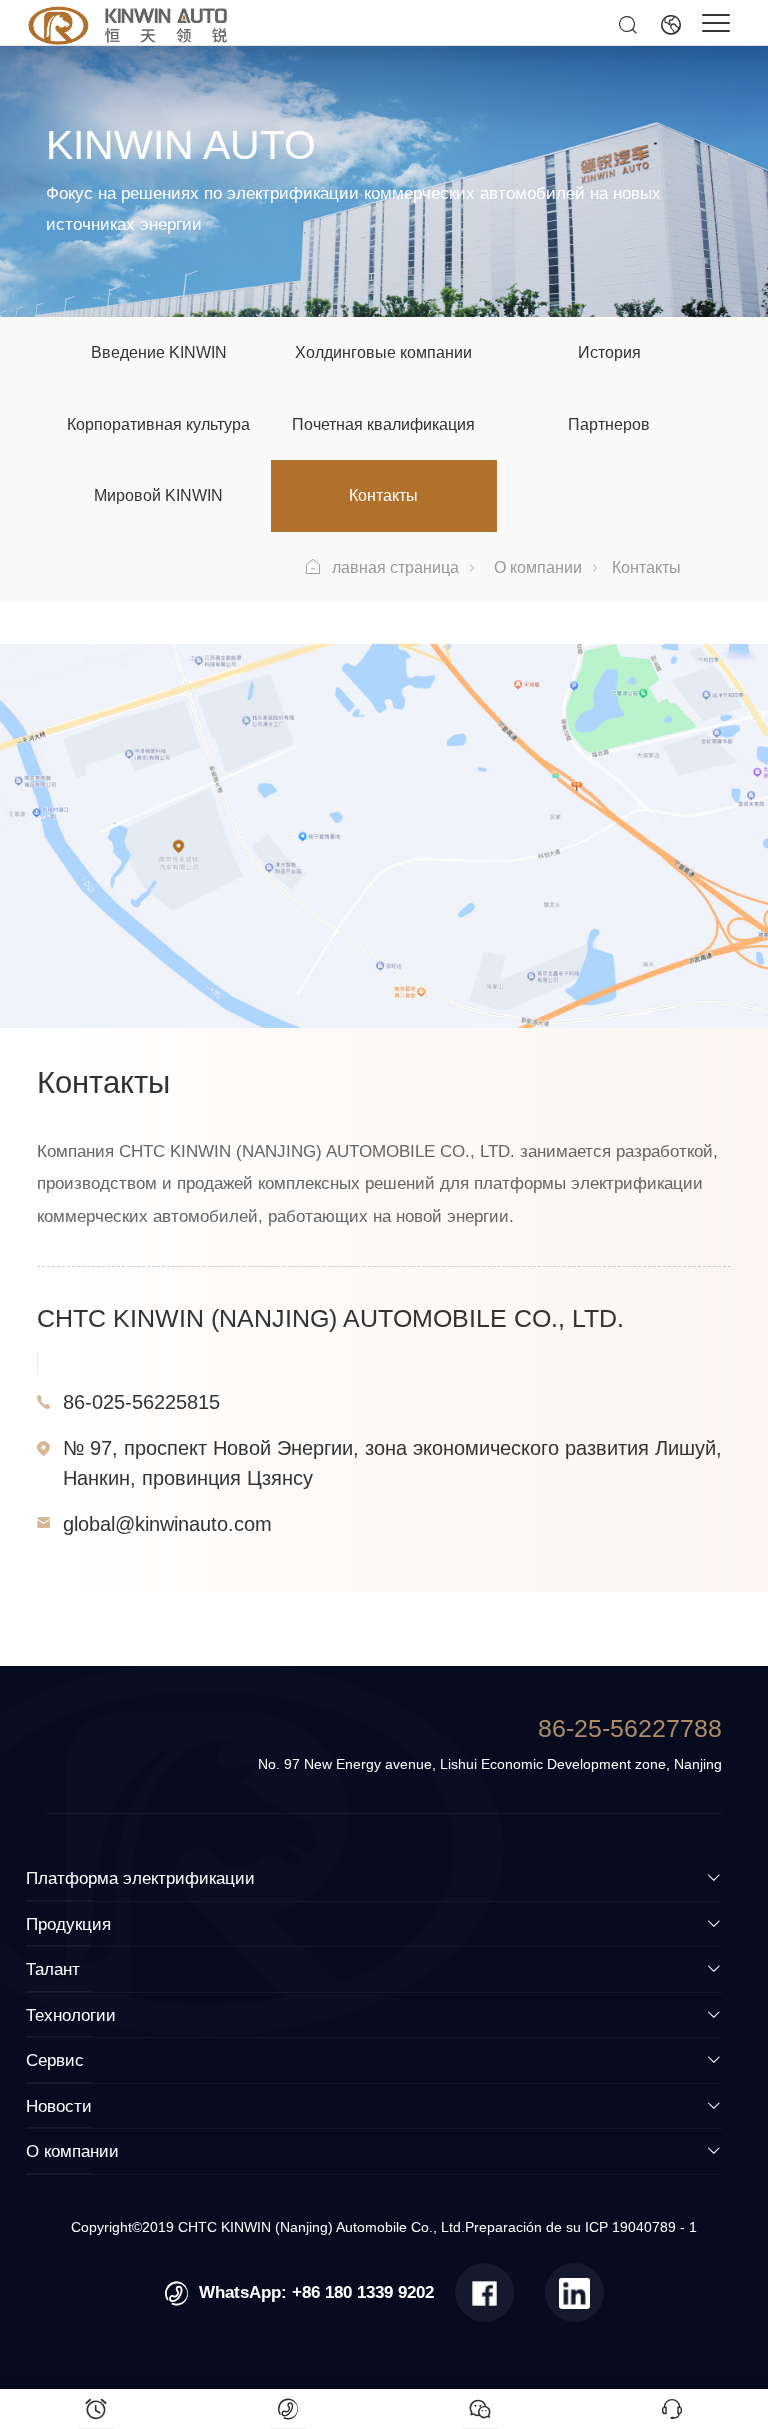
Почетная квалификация (383, 424)
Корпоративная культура (158, 424)
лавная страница (395, 567)
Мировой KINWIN (158, 495)
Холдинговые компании (383, 352)
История (609, 352)
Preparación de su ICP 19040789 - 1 (581, 2227)
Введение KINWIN (159, 352)
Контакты (383, 495)
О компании (538, 567)
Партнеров (609, 424)
